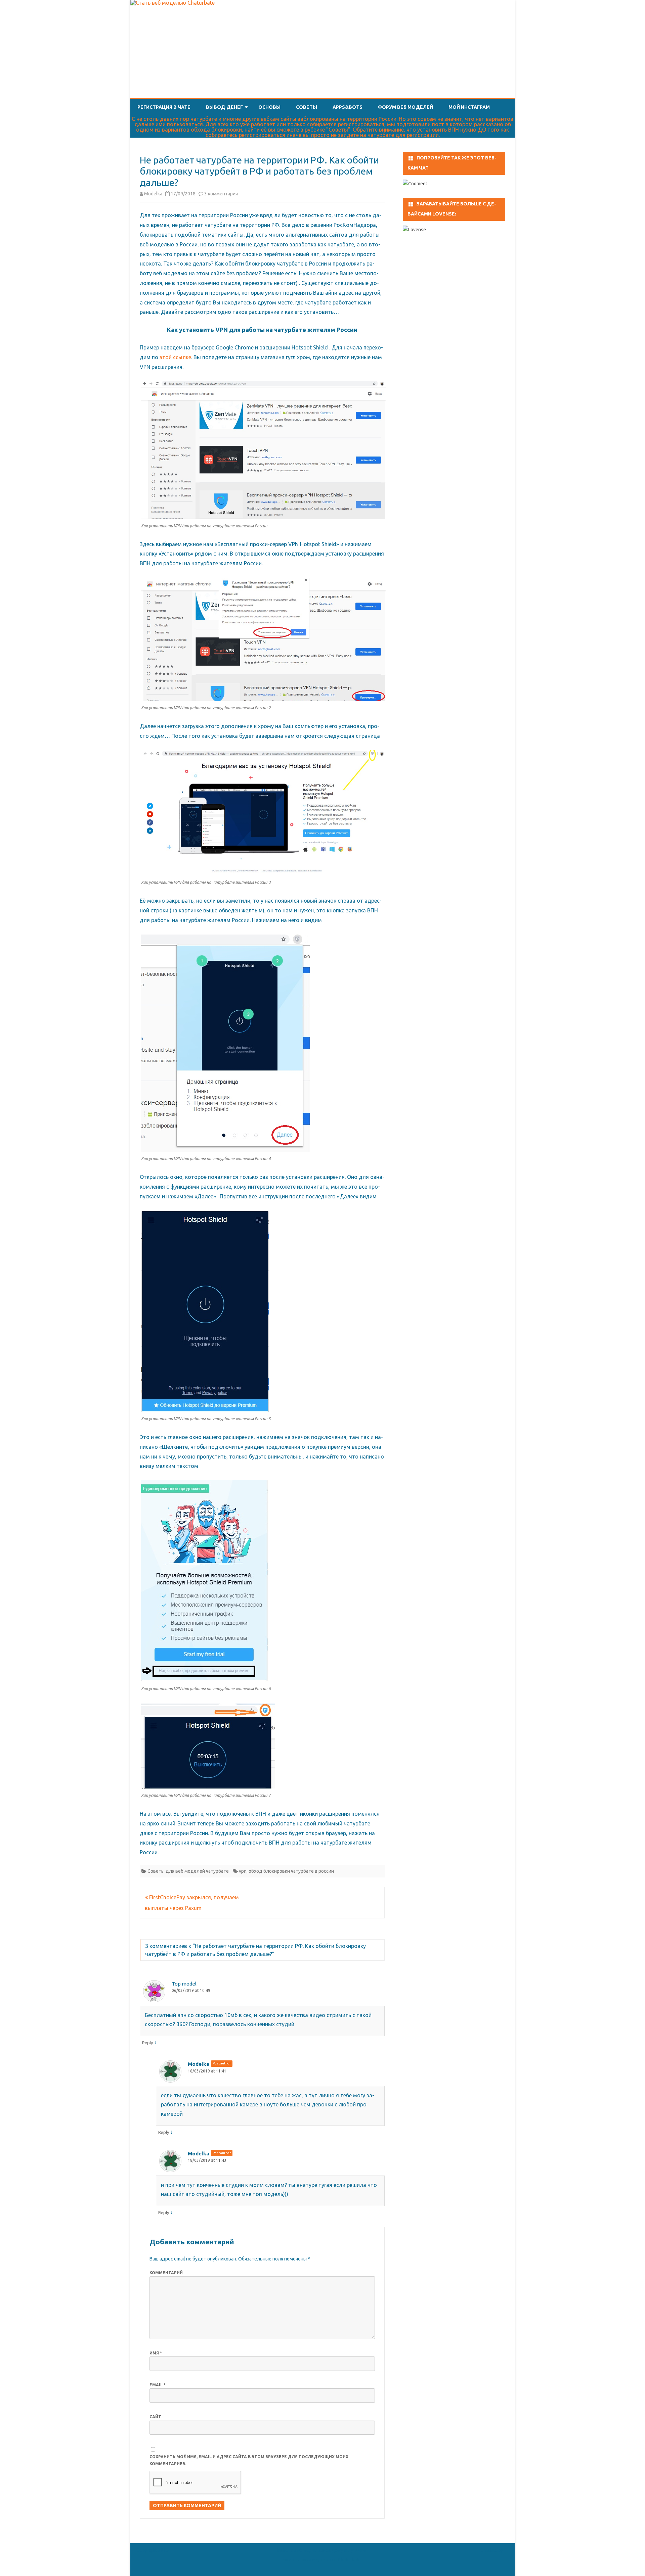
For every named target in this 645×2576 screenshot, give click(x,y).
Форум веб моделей (405, 107)
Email (158, 2385)
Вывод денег (224, 107)
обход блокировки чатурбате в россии (291, 1871)
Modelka (153, 194)
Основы (269, 107)
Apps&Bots (348, 107)
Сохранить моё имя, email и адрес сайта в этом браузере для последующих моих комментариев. (249, 2460)
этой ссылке (175, 357)
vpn (243, 1871)
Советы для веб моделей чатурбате (188, 1871)
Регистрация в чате (164, 107)
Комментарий (166, 2273)
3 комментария (221, 194)
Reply (147, 2043)
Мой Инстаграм (469, 107)
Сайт (155, 2417)
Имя (156, 2353)
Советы (307, 107)
